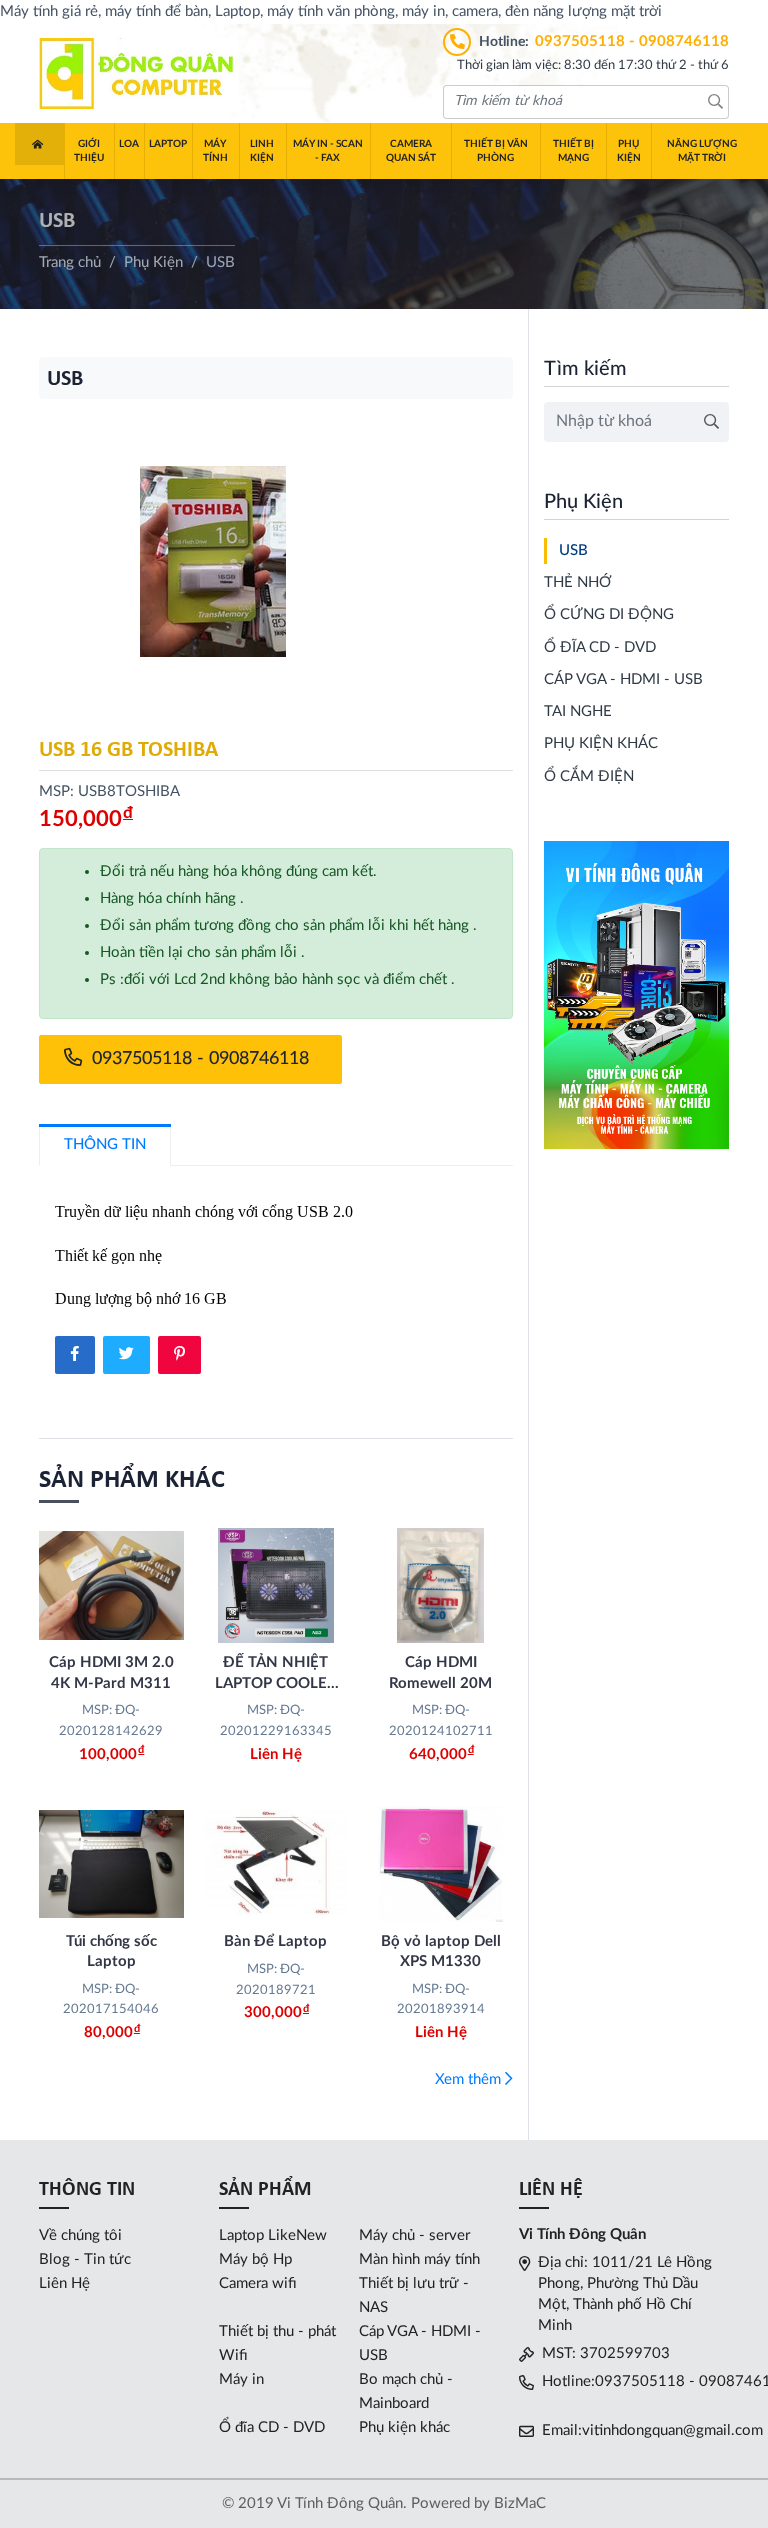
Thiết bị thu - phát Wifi (277, 2343)
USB (573, 550)
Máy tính (215, 151)
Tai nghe (578, 711)
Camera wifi (258, 2283)
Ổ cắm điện (589, 776)
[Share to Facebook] (75, 1355)
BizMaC (520, 2503)
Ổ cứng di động (609, 614)
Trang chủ (39, 144)
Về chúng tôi (80, 2235)
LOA (129, 144)
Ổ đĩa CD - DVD (600, 647)
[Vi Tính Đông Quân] (139, 73)
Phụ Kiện (629, 151)
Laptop (168, 144)
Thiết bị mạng (573, 151)
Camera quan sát (411, 151)
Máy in (241, 2379)
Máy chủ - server (414, 2235)
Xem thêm (470, 2079)
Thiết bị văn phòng (496, 151)
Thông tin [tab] (105, 1144)
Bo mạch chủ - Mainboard (406, 2391)
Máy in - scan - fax (328, 151)
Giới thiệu (89, 151)
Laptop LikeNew (273, 2235)
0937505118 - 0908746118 (632, 41)
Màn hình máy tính (419, 2259)
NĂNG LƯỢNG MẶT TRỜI (702, 151)
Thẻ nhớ (578, 582)
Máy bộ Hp (255, 2259)
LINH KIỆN (262, 151)
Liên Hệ (64, 2283)
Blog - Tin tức (85, 2259)
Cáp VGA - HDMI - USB (623, 679)
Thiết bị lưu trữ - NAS (414, 2295)
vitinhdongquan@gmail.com (672, 2430)
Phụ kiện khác (601, 743)
